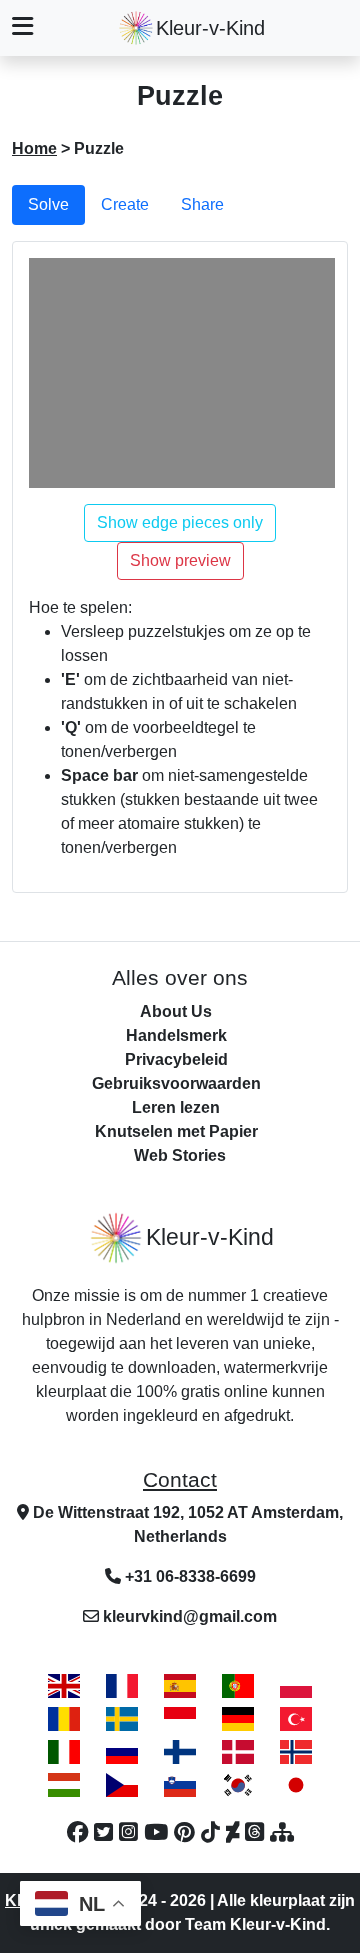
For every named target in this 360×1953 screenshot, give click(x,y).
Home (34, 148)
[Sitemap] (282, 1833)
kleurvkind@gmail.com (190, 1616)
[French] (122, 1685)
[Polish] (296, 1685)
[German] (238, 1718)
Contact (180, 1480)
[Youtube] (159, 1833)
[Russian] (122, 1751)
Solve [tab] (48, 204)
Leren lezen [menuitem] (176, 1107)
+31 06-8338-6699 (188, 1576)
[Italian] (64, 1751)
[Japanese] (296, 1784)
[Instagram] (131, 1833)
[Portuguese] (238, 1685)
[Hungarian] (64, 1784)
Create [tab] (125, 204)
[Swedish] (122, 1718)
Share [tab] (202, 204)
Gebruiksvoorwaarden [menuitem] (176, 1083)
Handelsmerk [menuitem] (176, 1035)
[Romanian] (64, 1718)
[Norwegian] (296, 1751)
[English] (64, 1685)
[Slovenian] (180, 1784)
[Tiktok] (213, 1833)
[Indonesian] (180, 1718)
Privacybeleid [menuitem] (176, 1059)
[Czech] (122, 1784)
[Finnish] (180, 1751)
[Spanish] (180, 1685)
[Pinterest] (187, 1833)
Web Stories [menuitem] (180, 1155)
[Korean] (238, 1784)
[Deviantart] (235, 1833)
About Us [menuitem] (176, 1011)
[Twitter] (106, 1833)
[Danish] (238, 1751)
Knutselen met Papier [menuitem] (176, 1131)
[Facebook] (80, 1833)
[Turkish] (296, 1718)
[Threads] (257, 1833)
